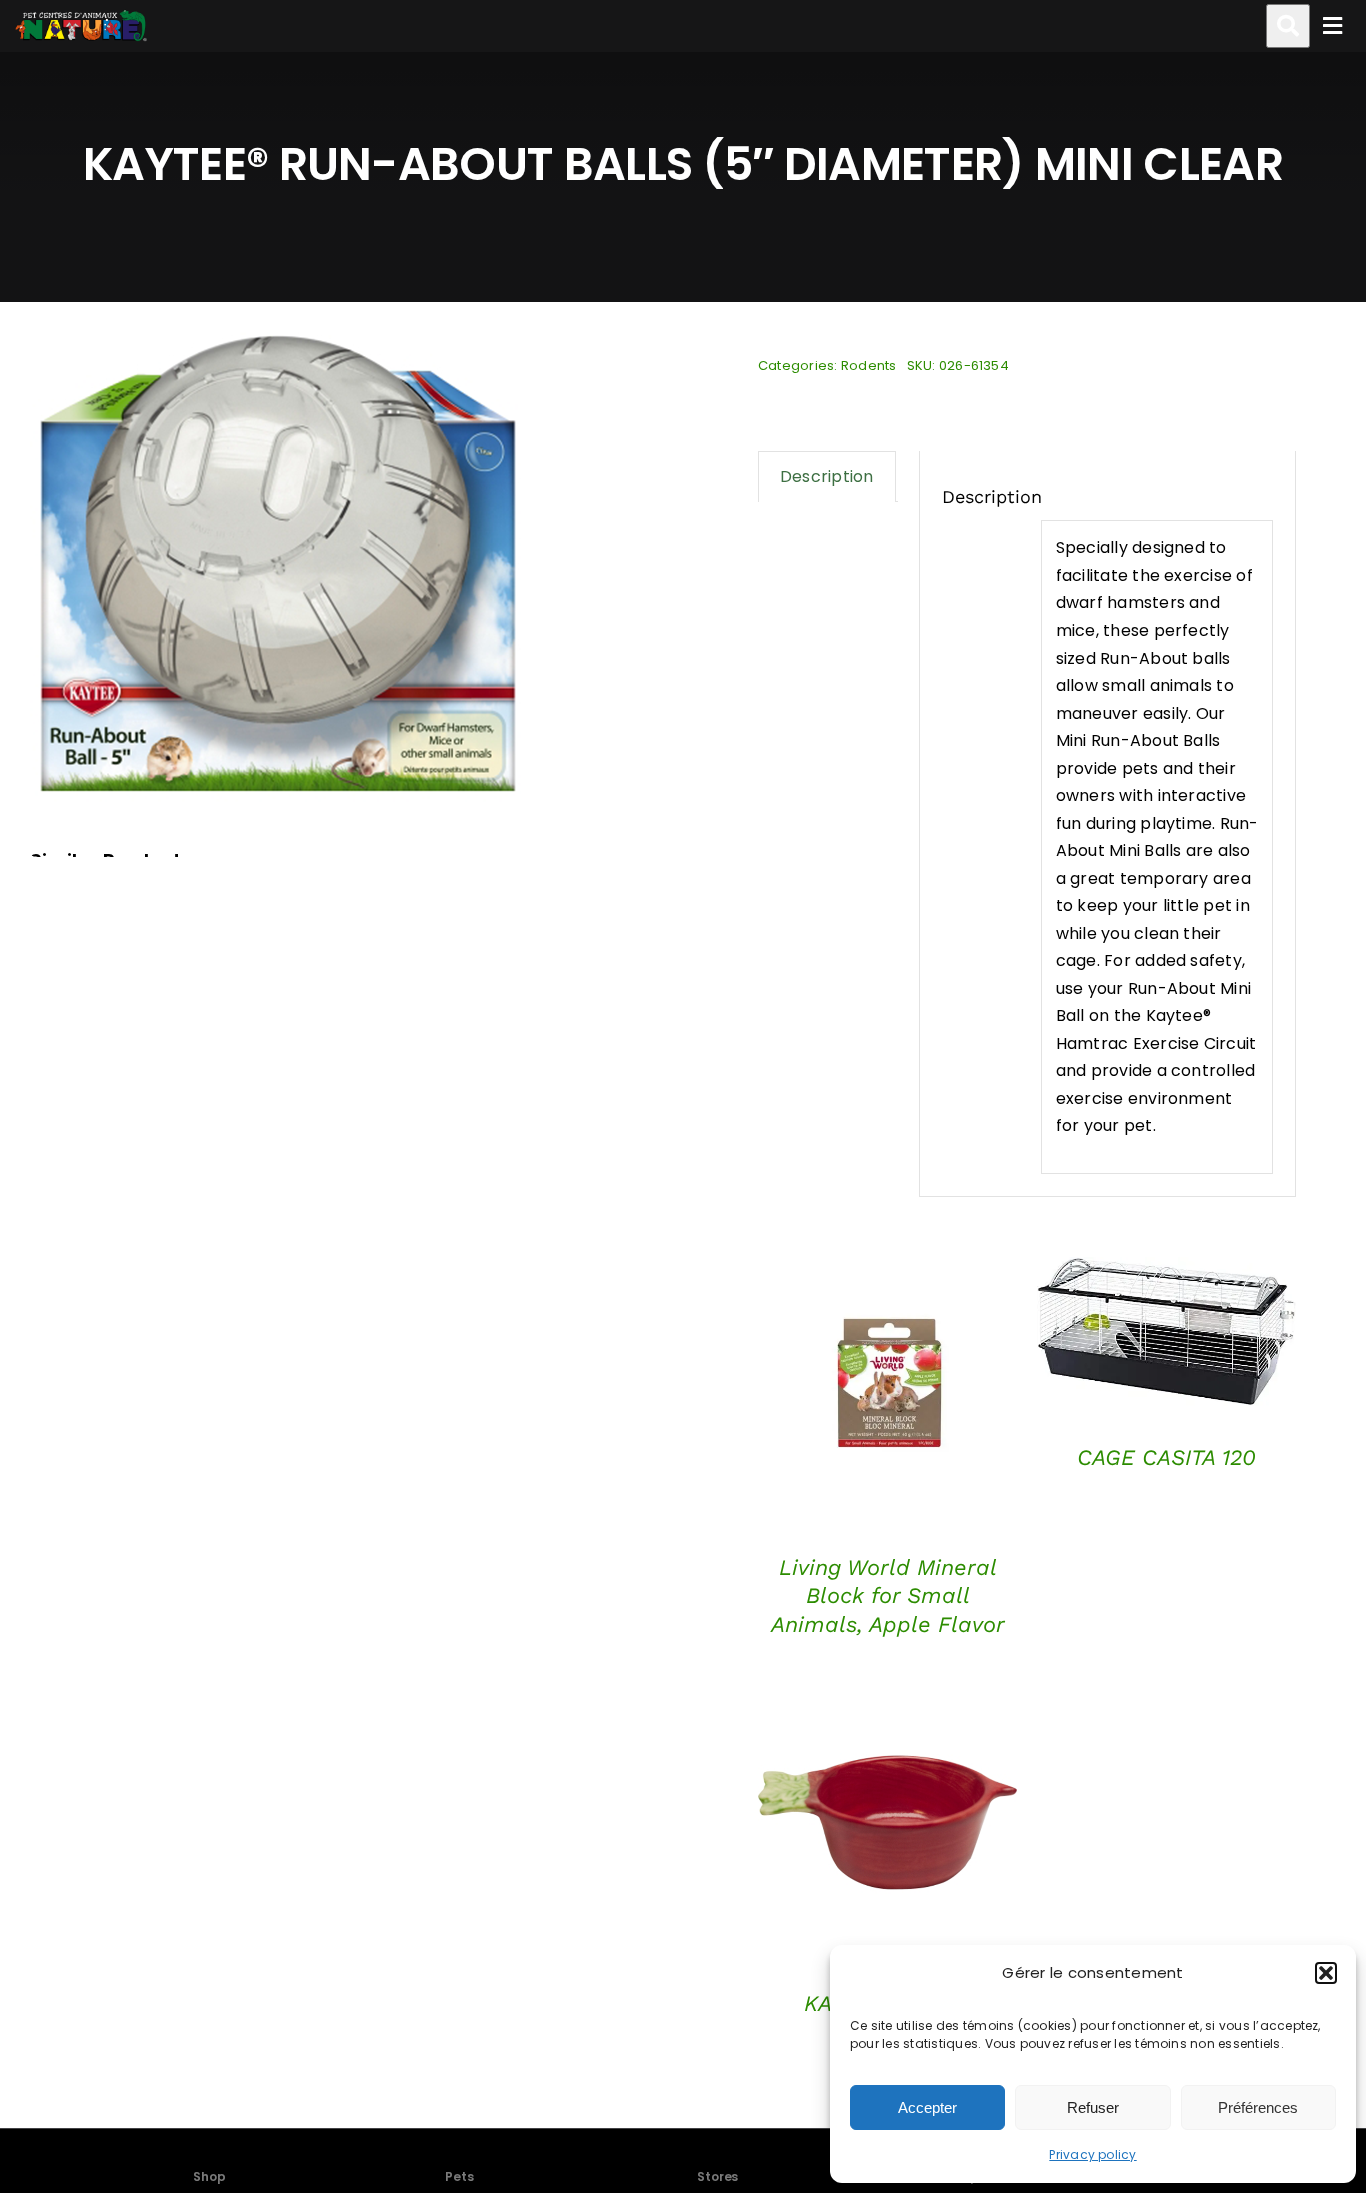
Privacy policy (1092, 2154)
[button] (1326, 1973)
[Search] (1288, 26)
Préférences (1258, 2107)
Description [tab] (827, 476)
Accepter (927, 2107)
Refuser (1093, 2107)
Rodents (869, 365)
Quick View (887, 1390)
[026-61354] (280, 561)
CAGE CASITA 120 (1166, 1457)
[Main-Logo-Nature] (81, 26)
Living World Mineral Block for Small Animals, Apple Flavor (888, 1596)
